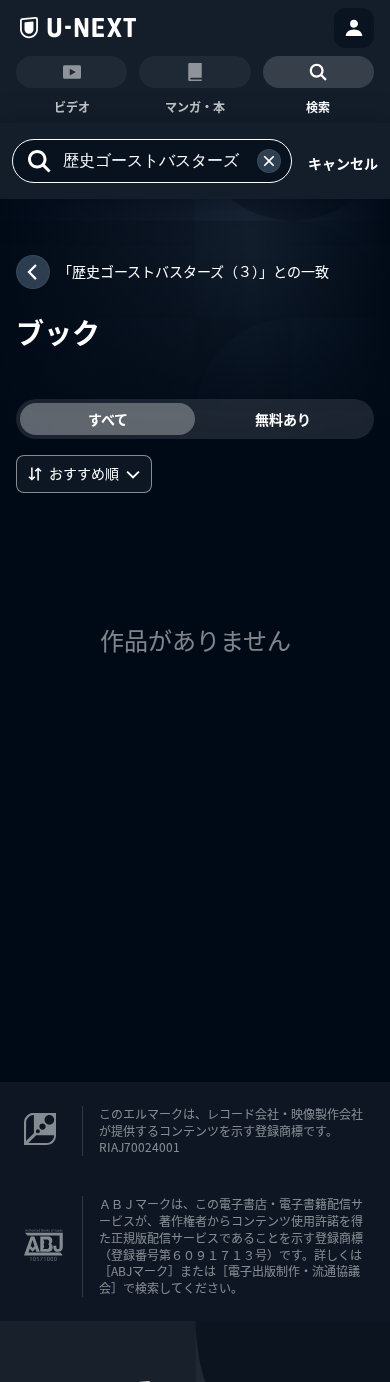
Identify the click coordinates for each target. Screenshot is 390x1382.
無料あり (283, 419)
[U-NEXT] (78, 28)
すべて (108, 419)
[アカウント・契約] (354, 28)
